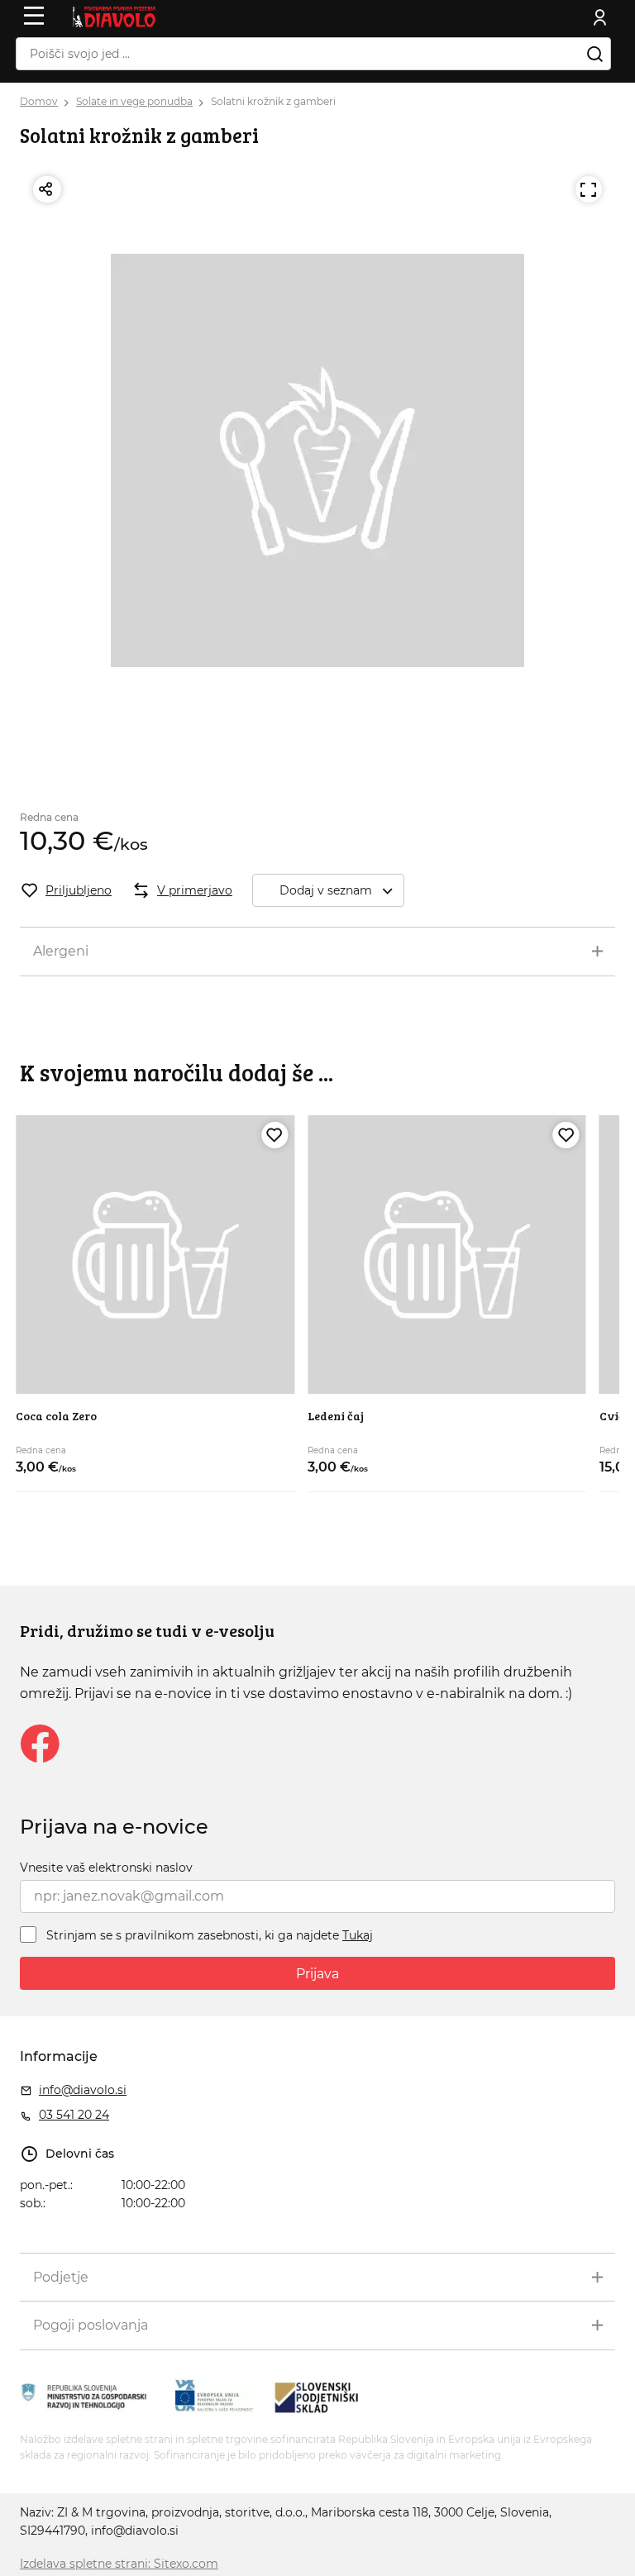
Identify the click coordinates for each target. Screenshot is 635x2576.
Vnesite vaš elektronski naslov (106, 1868)
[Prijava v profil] (600, 17)
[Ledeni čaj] (447, 1255)
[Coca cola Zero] (155, 1255)
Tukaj (358, 1935)
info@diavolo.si (83, 2090)
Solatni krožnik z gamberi (273, 101)
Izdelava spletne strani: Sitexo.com (119, 2564)
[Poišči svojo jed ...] (594, 54)
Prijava (317, 1974)
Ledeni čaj (336, 1416)
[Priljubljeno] (275, 1135)
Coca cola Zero (56, 1416)
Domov (39, 101)
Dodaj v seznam (326, 890)
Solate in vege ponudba (134, 101)
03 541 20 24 (74, 2115)
